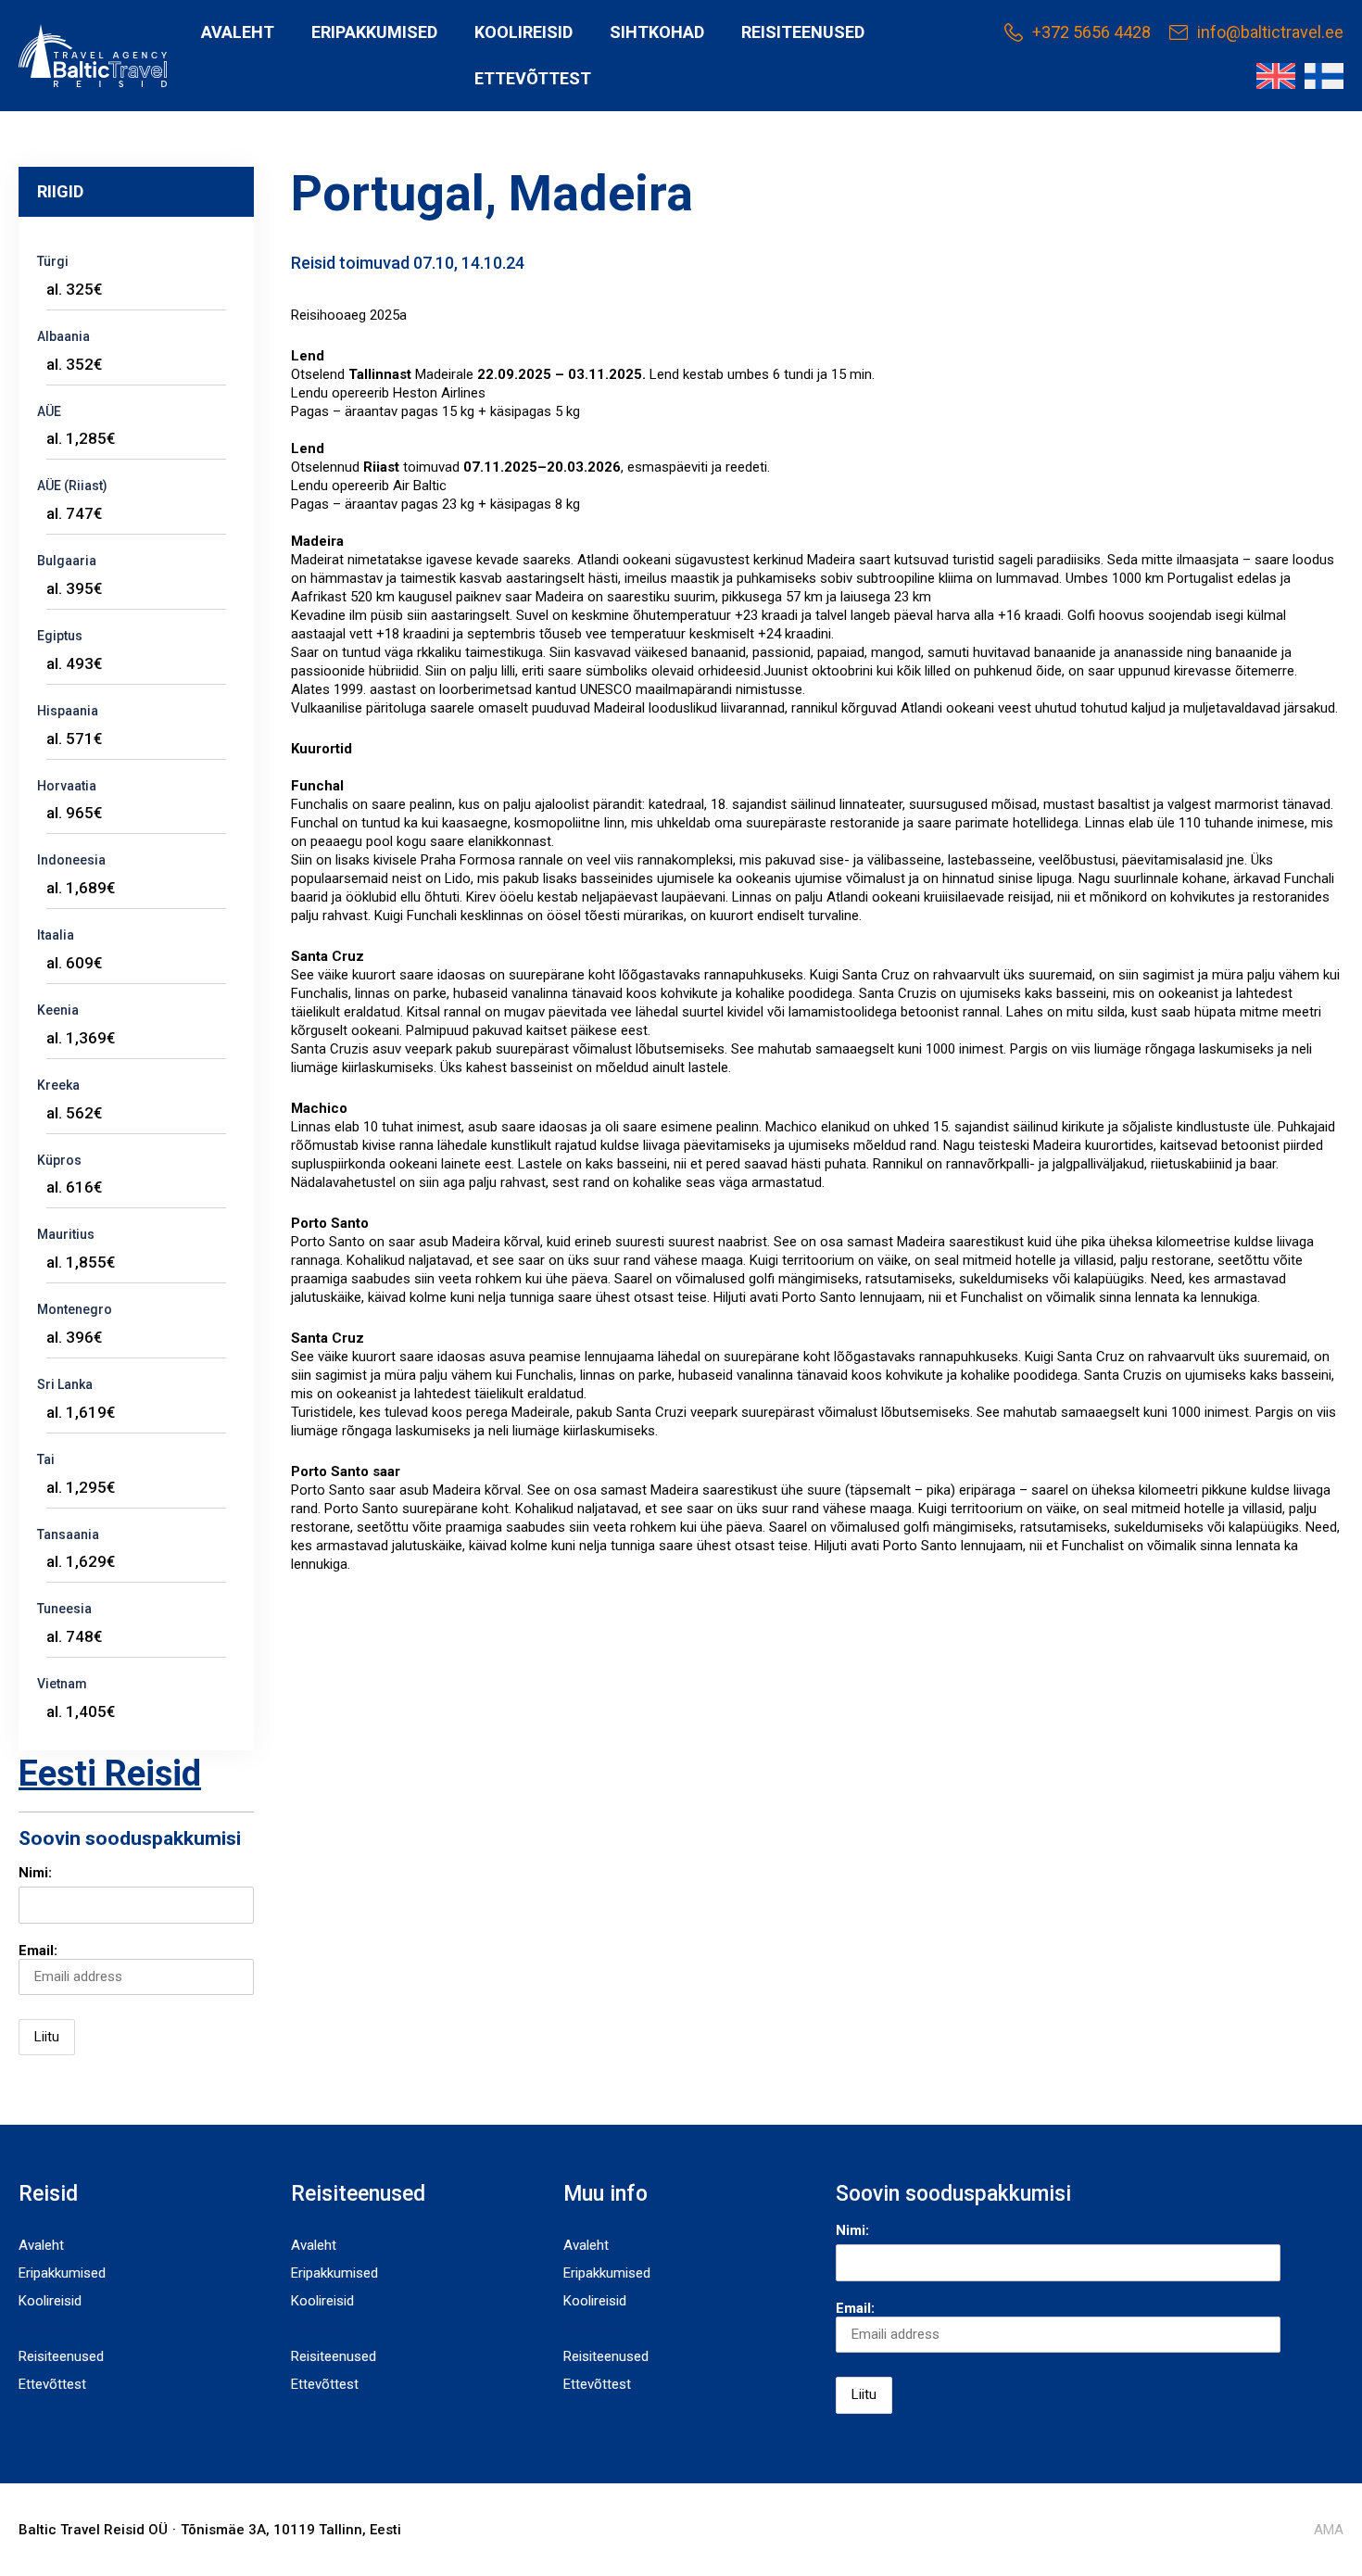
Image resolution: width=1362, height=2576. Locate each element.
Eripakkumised (374, 32)
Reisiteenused (803, 32)
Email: (38, 1951)
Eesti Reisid (110, 1774)
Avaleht (238, 32)
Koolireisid (523, 32)
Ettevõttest (533, 78)
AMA (1329, 2530)
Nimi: (35, 1873)
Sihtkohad (657, 32)
